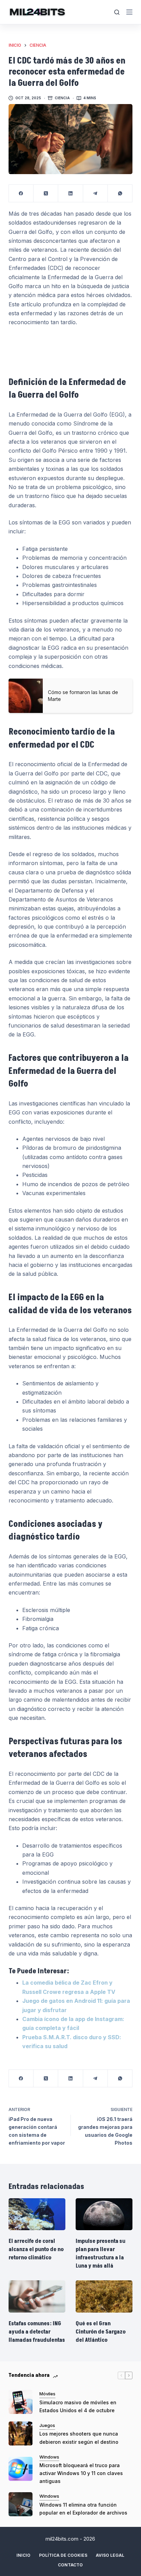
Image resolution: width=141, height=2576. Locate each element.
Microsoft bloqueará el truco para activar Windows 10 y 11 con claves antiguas (81, 2473)
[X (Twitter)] (46, 194)
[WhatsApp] (120, 194)
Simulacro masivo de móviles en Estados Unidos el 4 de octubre (78, 2406)
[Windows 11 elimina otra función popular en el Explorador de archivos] (21, 2504)
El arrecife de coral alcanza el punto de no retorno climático (36, 2249)
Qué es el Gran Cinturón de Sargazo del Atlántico (101, 2332)
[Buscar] (117, 12)
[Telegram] (95, 194)
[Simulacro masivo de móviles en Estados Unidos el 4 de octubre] (21, 2402)
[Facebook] (21, 194)
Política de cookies (63, 2555)
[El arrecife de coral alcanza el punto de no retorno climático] (37, 2214)
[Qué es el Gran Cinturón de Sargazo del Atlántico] (104, 2296)
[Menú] (129, 12)
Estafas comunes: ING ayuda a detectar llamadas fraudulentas (37, 2332)
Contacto (70, 2565)
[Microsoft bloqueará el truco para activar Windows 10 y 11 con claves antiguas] (21, 2469)
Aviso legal (110, 2555)
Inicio (23, 2555)
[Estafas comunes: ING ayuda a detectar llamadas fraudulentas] (37, 2296)
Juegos (47, 2425)
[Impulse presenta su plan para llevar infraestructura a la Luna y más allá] (104, 2214)
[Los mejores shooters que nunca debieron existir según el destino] (21, 2433)
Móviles (47, 2394)
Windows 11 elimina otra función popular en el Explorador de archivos (83, 2509)
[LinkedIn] (70, 194)
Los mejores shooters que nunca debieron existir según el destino (79, 2438)
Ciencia (62, 98)
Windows (49, 2457)
